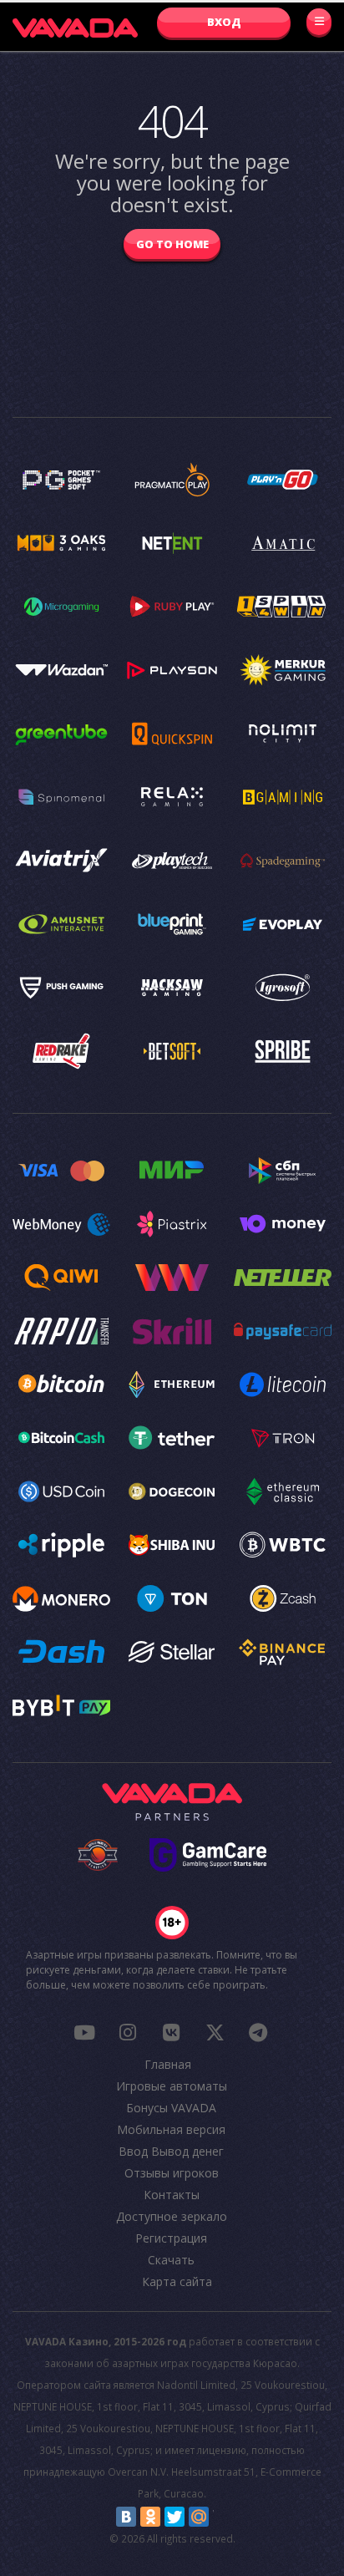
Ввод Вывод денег (171, 2151)
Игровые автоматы (172, 2086)
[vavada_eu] (215, 2032)
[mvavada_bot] (258, 2032)
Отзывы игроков (172, 2173)
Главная (168, 2064)
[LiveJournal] (223, 2517)
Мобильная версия (171, 2129)
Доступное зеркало (172, 2216)
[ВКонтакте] (126, 2517)
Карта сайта (177, 2281)
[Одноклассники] (150, 2517)
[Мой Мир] (199, 2517)
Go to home (172, 244)
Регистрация (171, 2238)
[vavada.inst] (128, 2032)
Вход (224, 22)
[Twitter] (175, 2517)
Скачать (171, 2260)
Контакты (172, 2195)
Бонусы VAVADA (171, 2108)
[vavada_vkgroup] (171, 2032)
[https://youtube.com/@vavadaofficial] (84, 2032)
